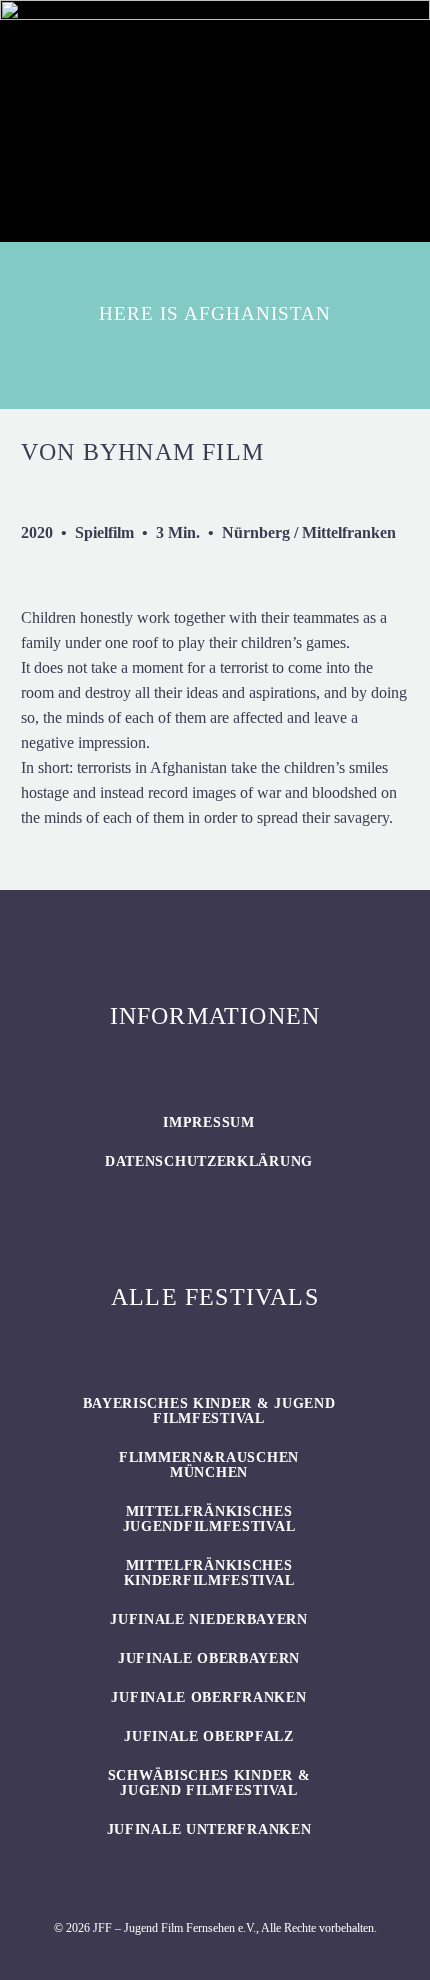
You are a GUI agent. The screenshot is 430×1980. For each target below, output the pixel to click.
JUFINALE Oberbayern (209, 1658)
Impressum (208, 1122)
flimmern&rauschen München (209, 1465)
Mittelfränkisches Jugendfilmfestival (209, 1519)
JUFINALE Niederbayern (209, 1619)
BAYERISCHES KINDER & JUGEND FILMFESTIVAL (209, 1411)
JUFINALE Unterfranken (209, 1829)
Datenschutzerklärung (209, 1161)
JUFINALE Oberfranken (208, 1697)
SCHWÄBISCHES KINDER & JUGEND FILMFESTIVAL (209, 1783)
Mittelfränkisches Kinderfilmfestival (209, 1573)
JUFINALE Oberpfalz (209, 1736)
